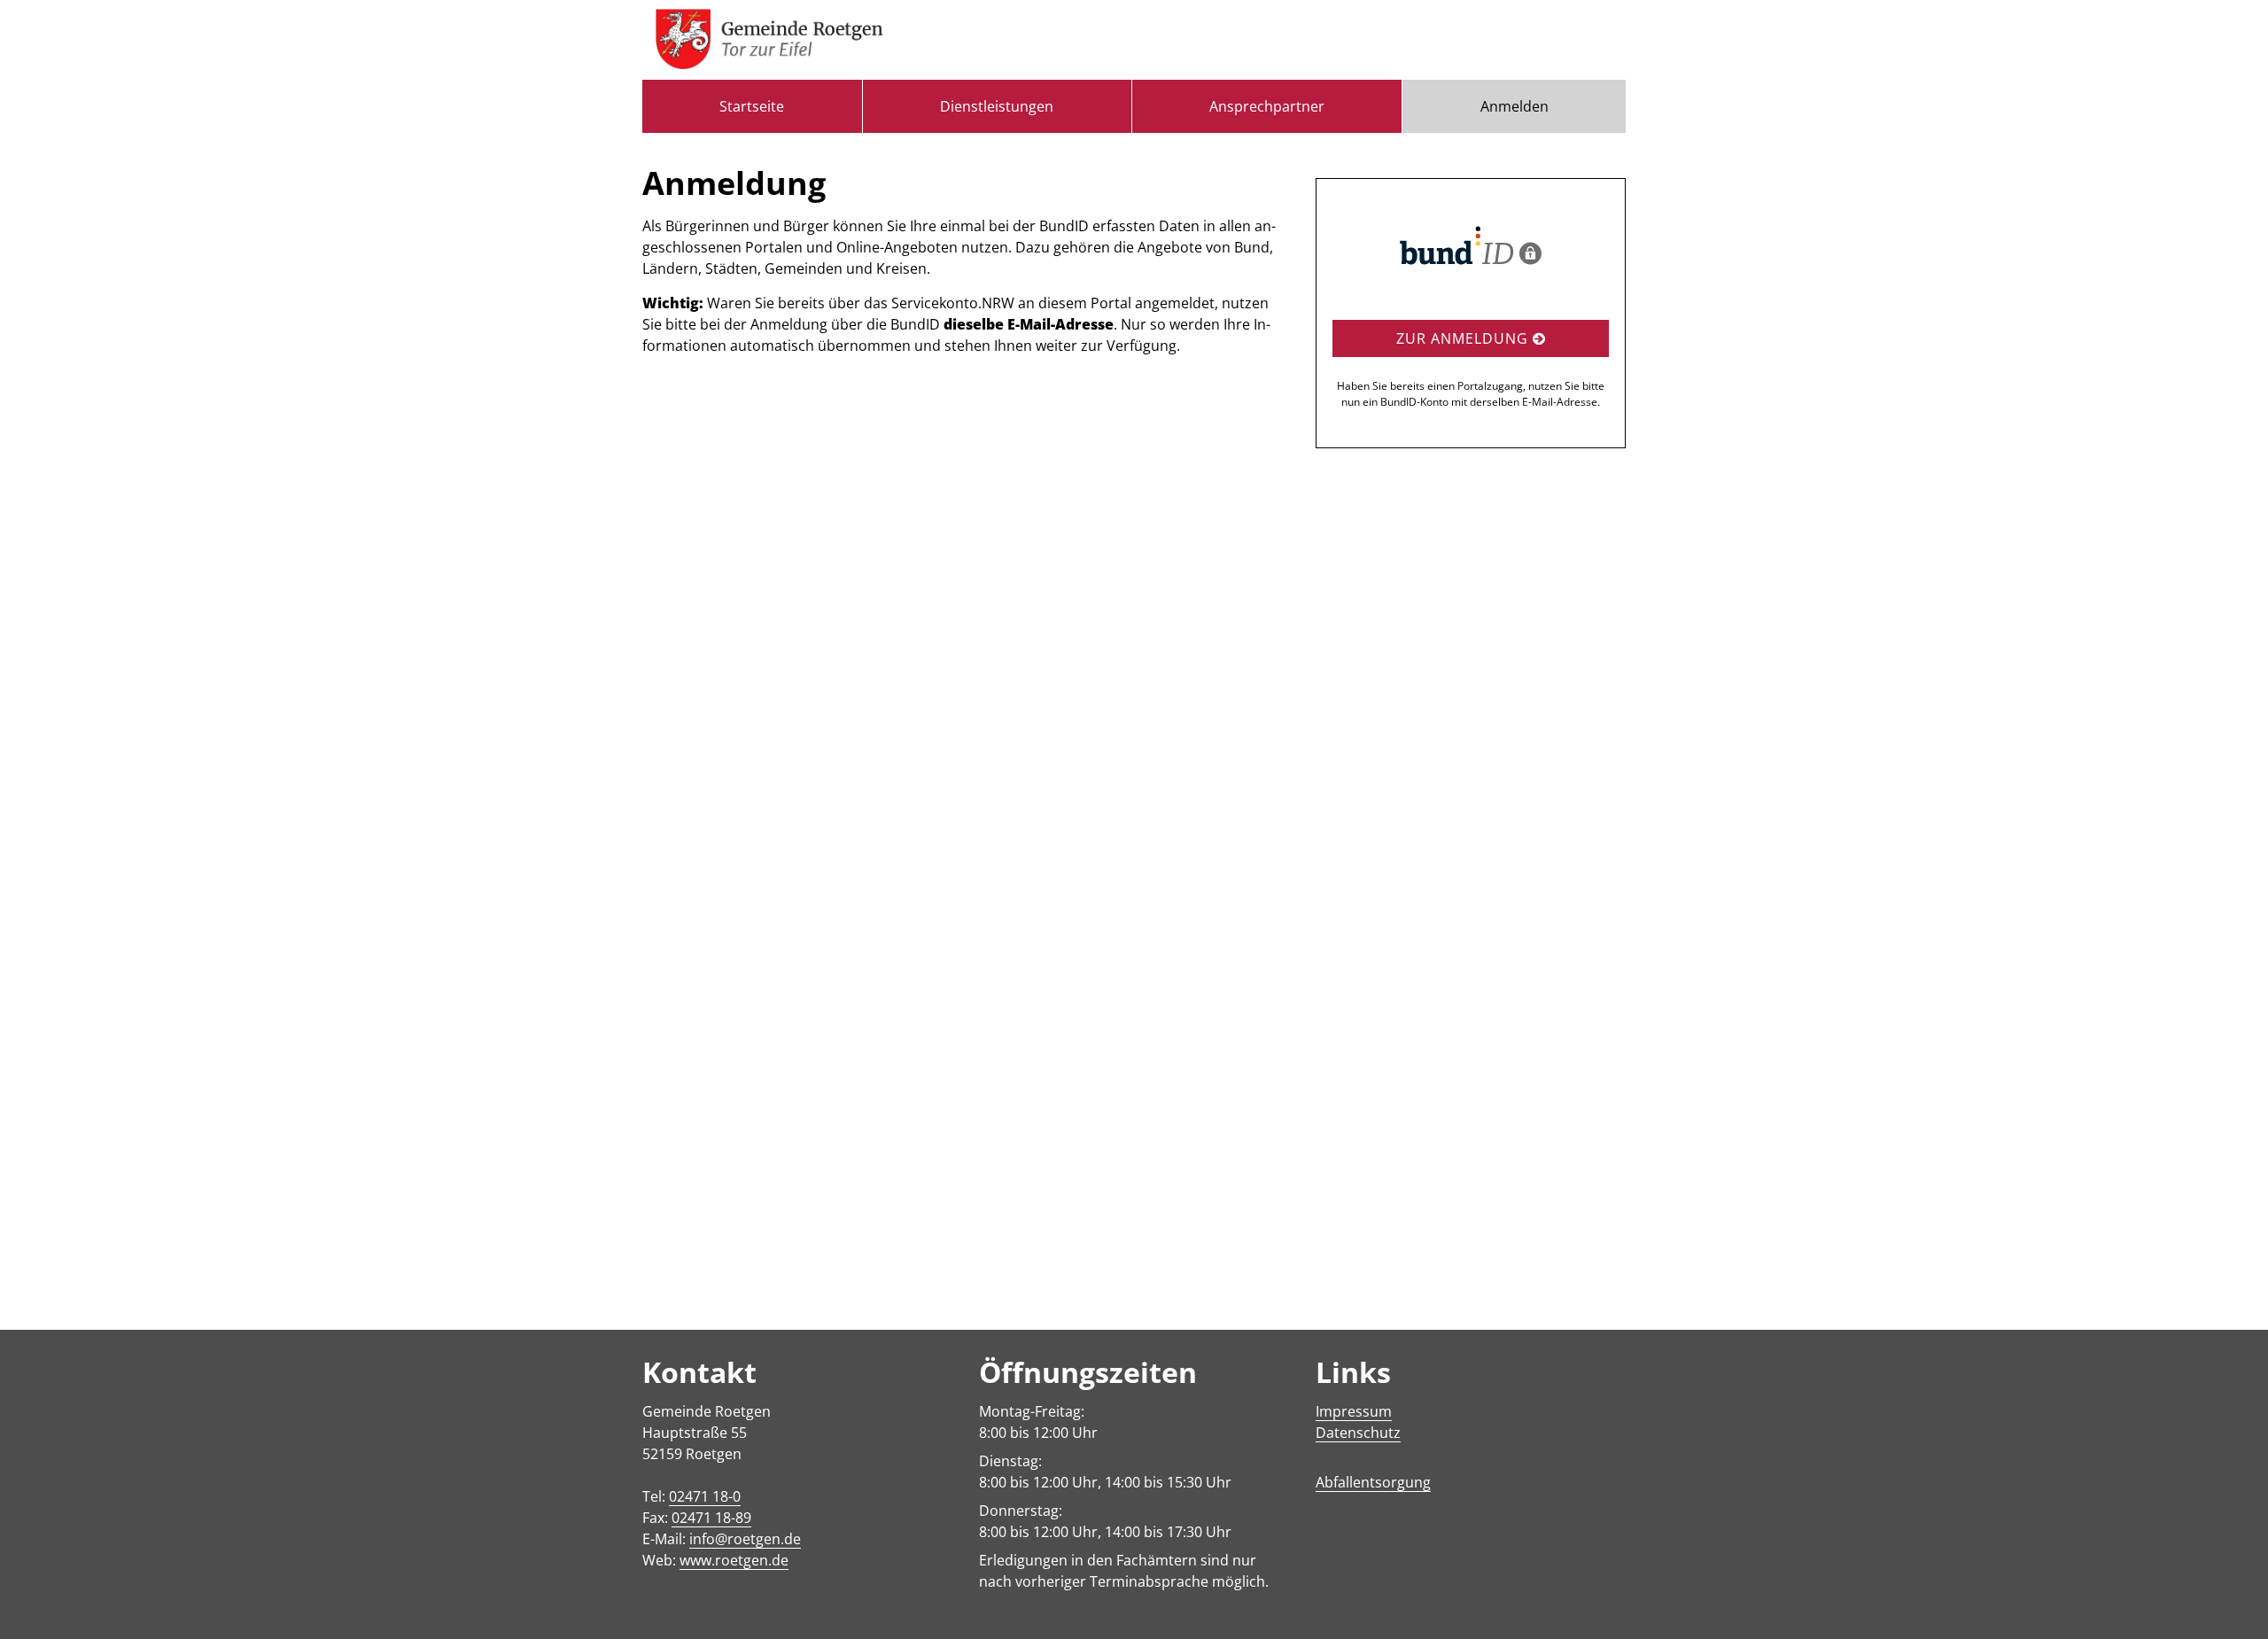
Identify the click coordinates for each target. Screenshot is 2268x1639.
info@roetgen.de (745, 1539)
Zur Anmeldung (1464, 338)
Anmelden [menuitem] (1515, 106)
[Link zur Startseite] (769, 40)
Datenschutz (1358, 1433)
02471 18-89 (711, 1518)
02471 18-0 (705, 1496)
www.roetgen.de (734, 1560)
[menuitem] (752, 106)
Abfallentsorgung (1373, 1482)
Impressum (1354, 1411)
